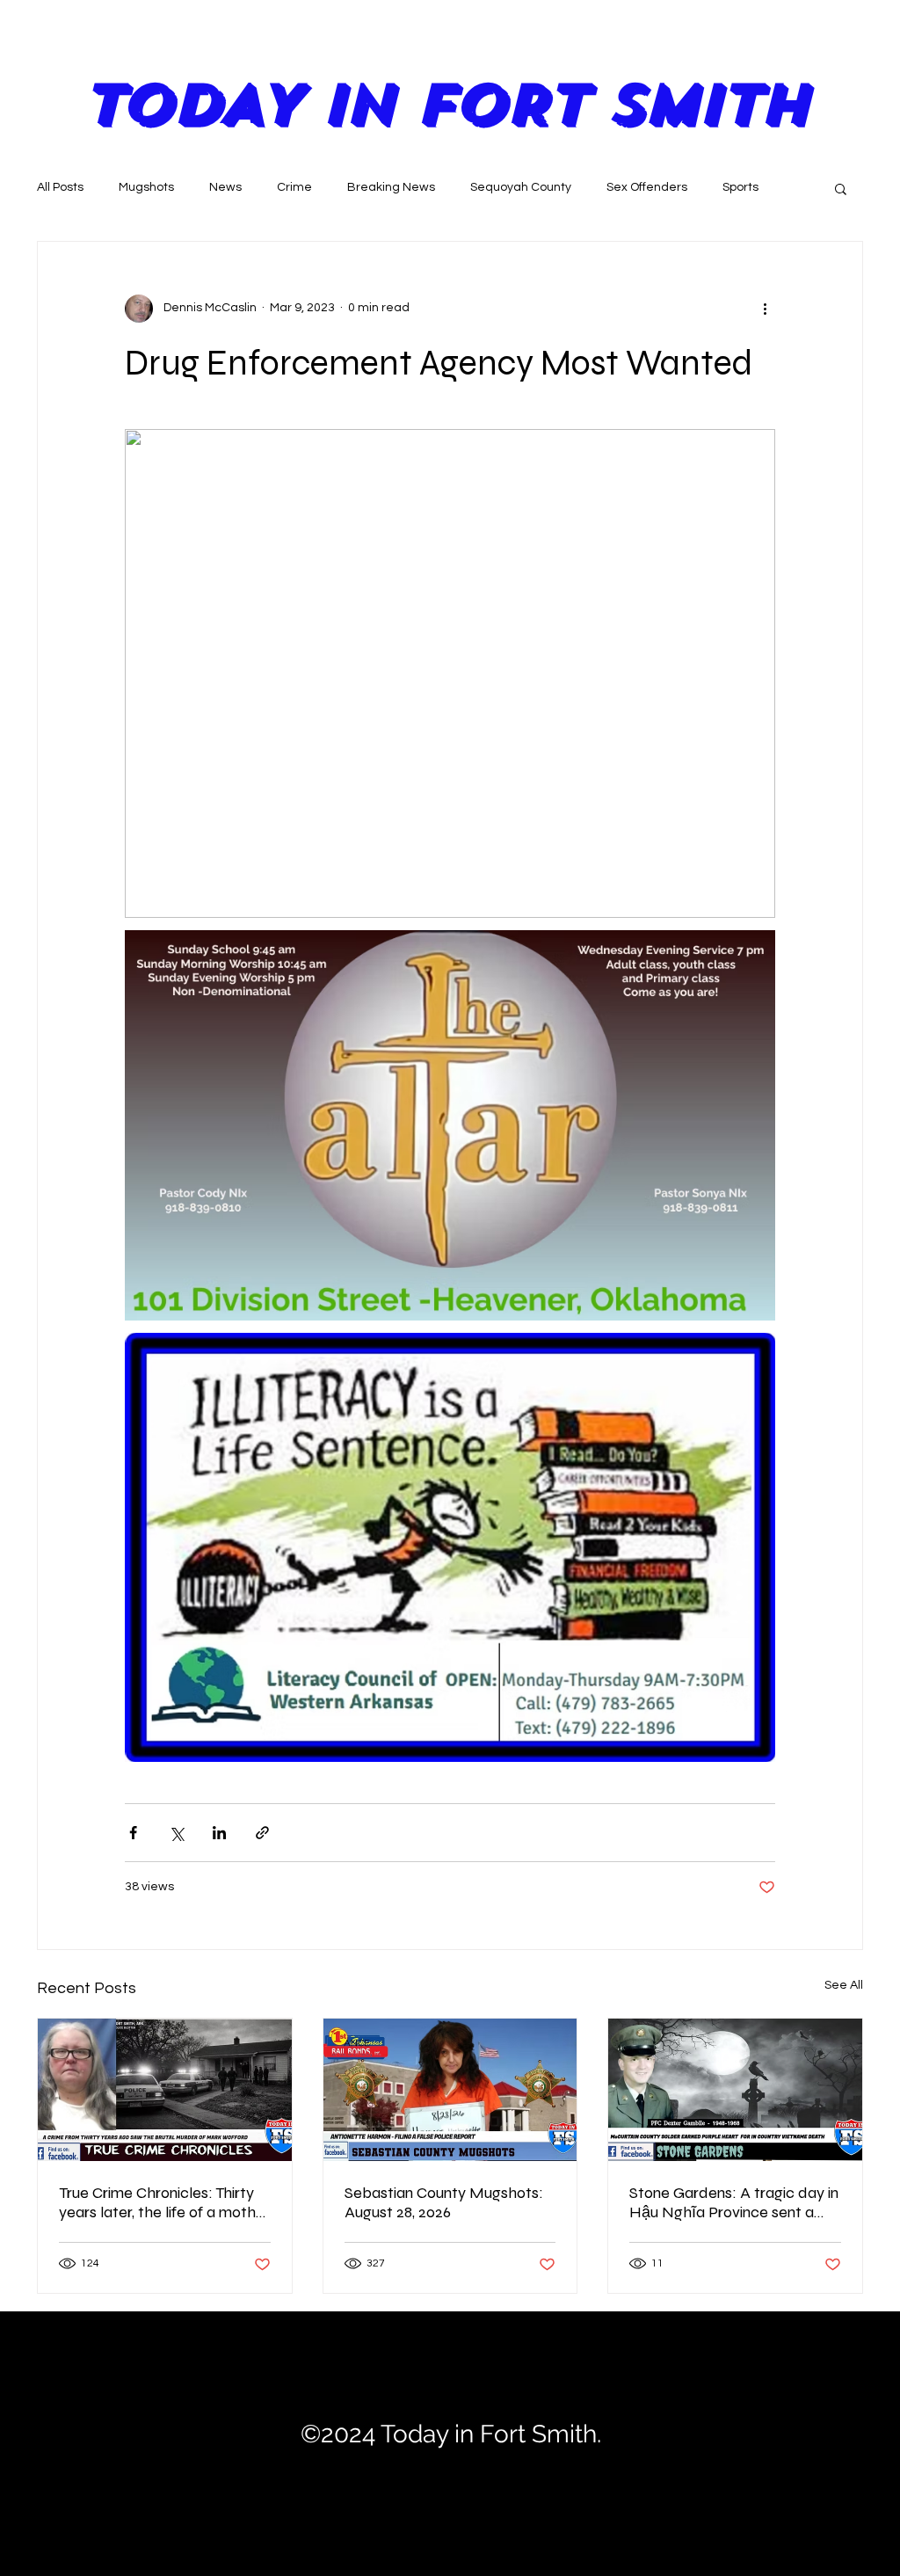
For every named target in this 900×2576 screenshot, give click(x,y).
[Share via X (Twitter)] (176, 1833)
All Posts (60, 187)
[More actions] (765, 309)
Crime (294, 187)
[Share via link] (262, 1833)
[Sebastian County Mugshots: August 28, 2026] (450, 2090)
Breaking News (391, 187)
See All (844, 1985)
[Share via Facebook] (133, 1833)
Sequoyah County (521, 187)
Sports (740, 187)
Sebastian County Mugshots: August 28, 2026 (444, 2202)
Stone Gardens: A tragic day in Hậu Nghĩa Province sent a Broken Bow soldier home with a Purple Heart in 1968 (734, 2202)
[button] (841, 188)
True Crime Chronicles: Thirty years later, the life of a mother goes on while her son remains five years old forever (164, 2202)
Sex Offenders (647, 187)
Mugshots (146, 187)
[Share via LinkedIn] (219, 1833)
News (225, 187)
